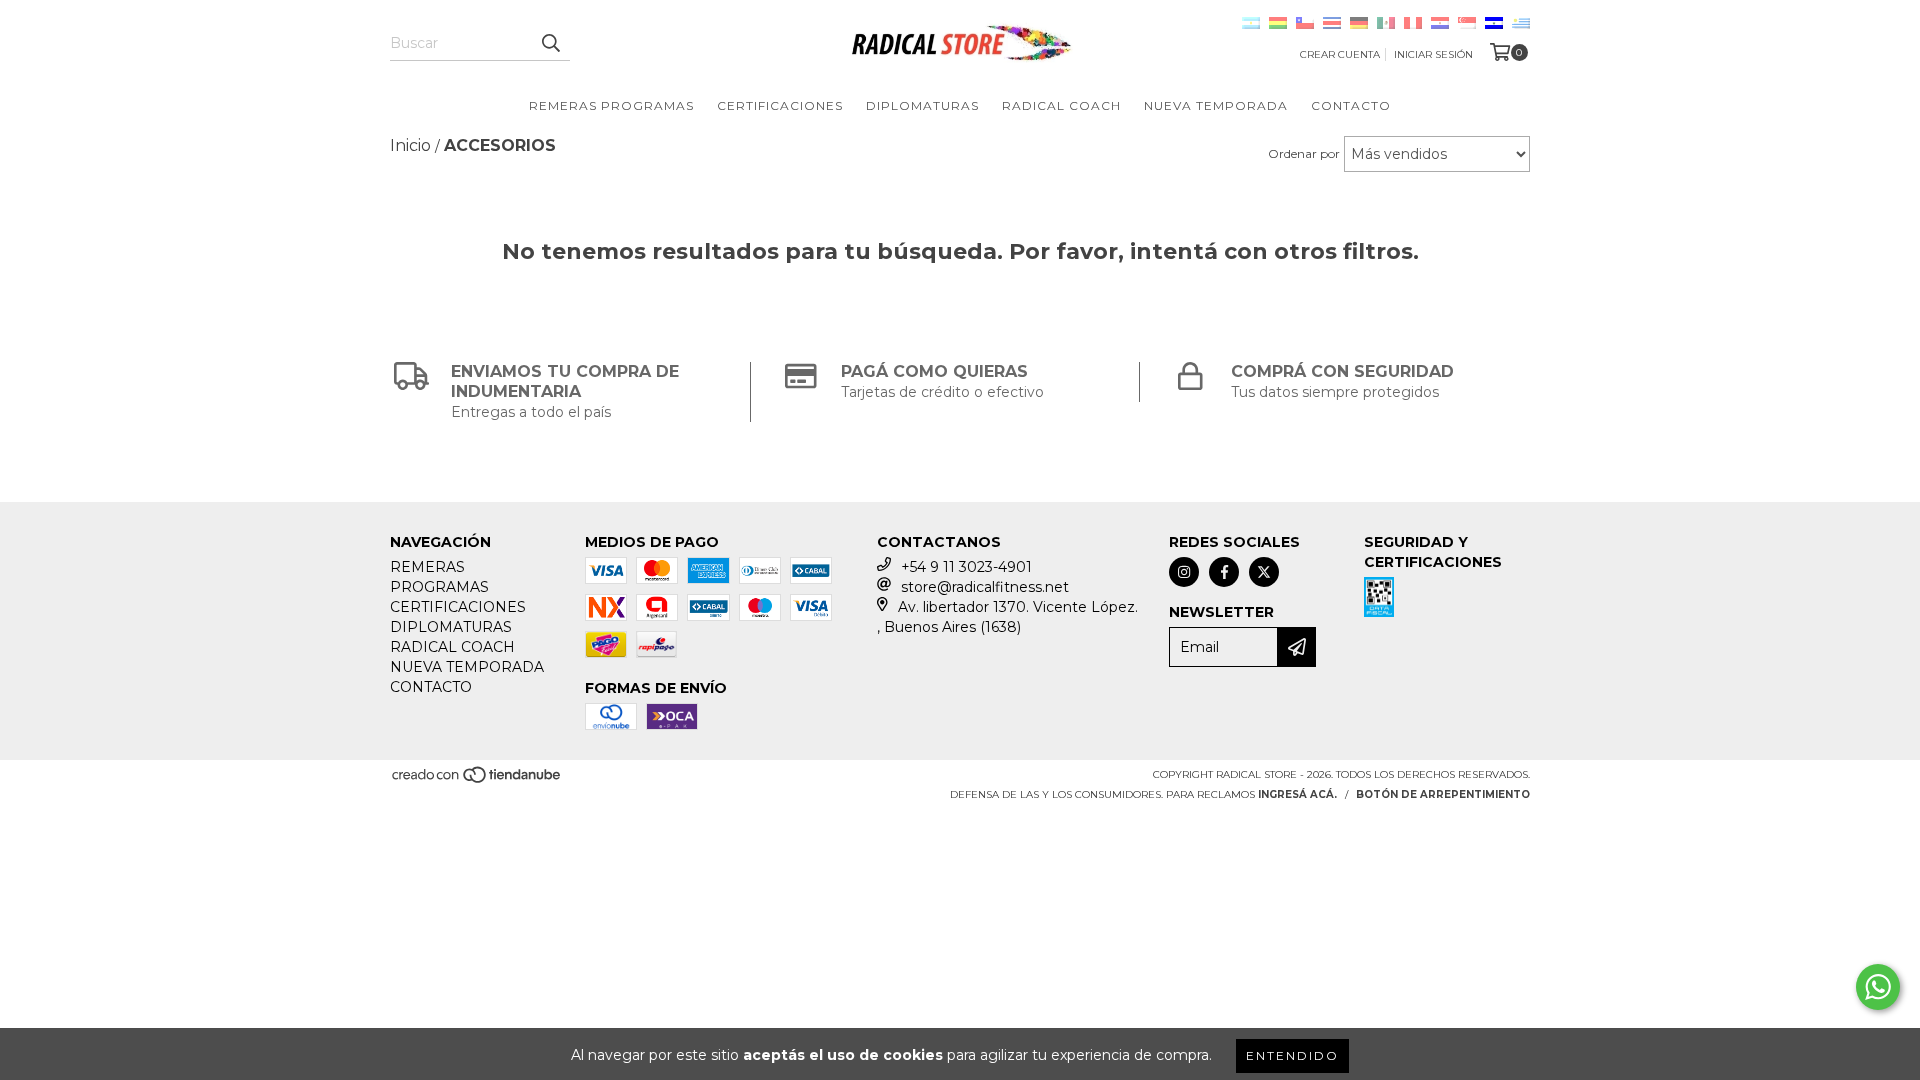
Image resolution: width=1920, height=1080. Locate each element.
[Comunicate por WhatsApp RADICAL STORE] (1878, 987)
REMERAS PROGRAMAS (611, 105)
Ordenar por (1304, 153)
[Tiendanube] (477, 781)
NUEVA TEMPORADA (1216, 105)
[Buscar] (550, 43)
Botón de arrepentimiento (1443, 794)
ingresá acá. (1297, 794)
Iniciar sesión (1433, 54)
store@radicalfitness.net (985, 587)
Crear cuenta (1340, 54)
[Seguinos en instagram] (1184, 572)
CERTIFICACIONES (780, 105)
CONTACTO (1351, 105)
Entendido (1292, 1055)
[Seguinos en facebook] (1224, 572)
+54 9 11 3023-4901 (966, 567)
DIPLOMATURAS (922, 105)
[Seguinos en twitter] (1264, 572)
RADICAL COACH (1061, 105)
